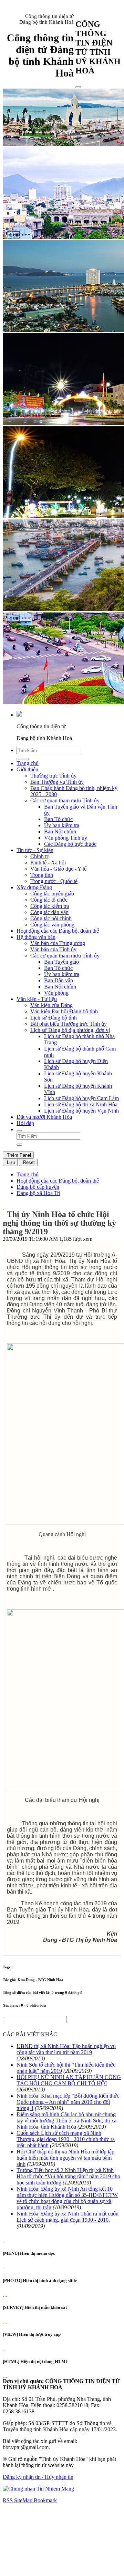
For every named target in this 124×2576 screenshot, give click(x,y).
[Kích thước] (3, 1207)
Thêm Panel (18, 1155)
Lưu (10, 1162)
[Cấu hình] (6, 2294)
